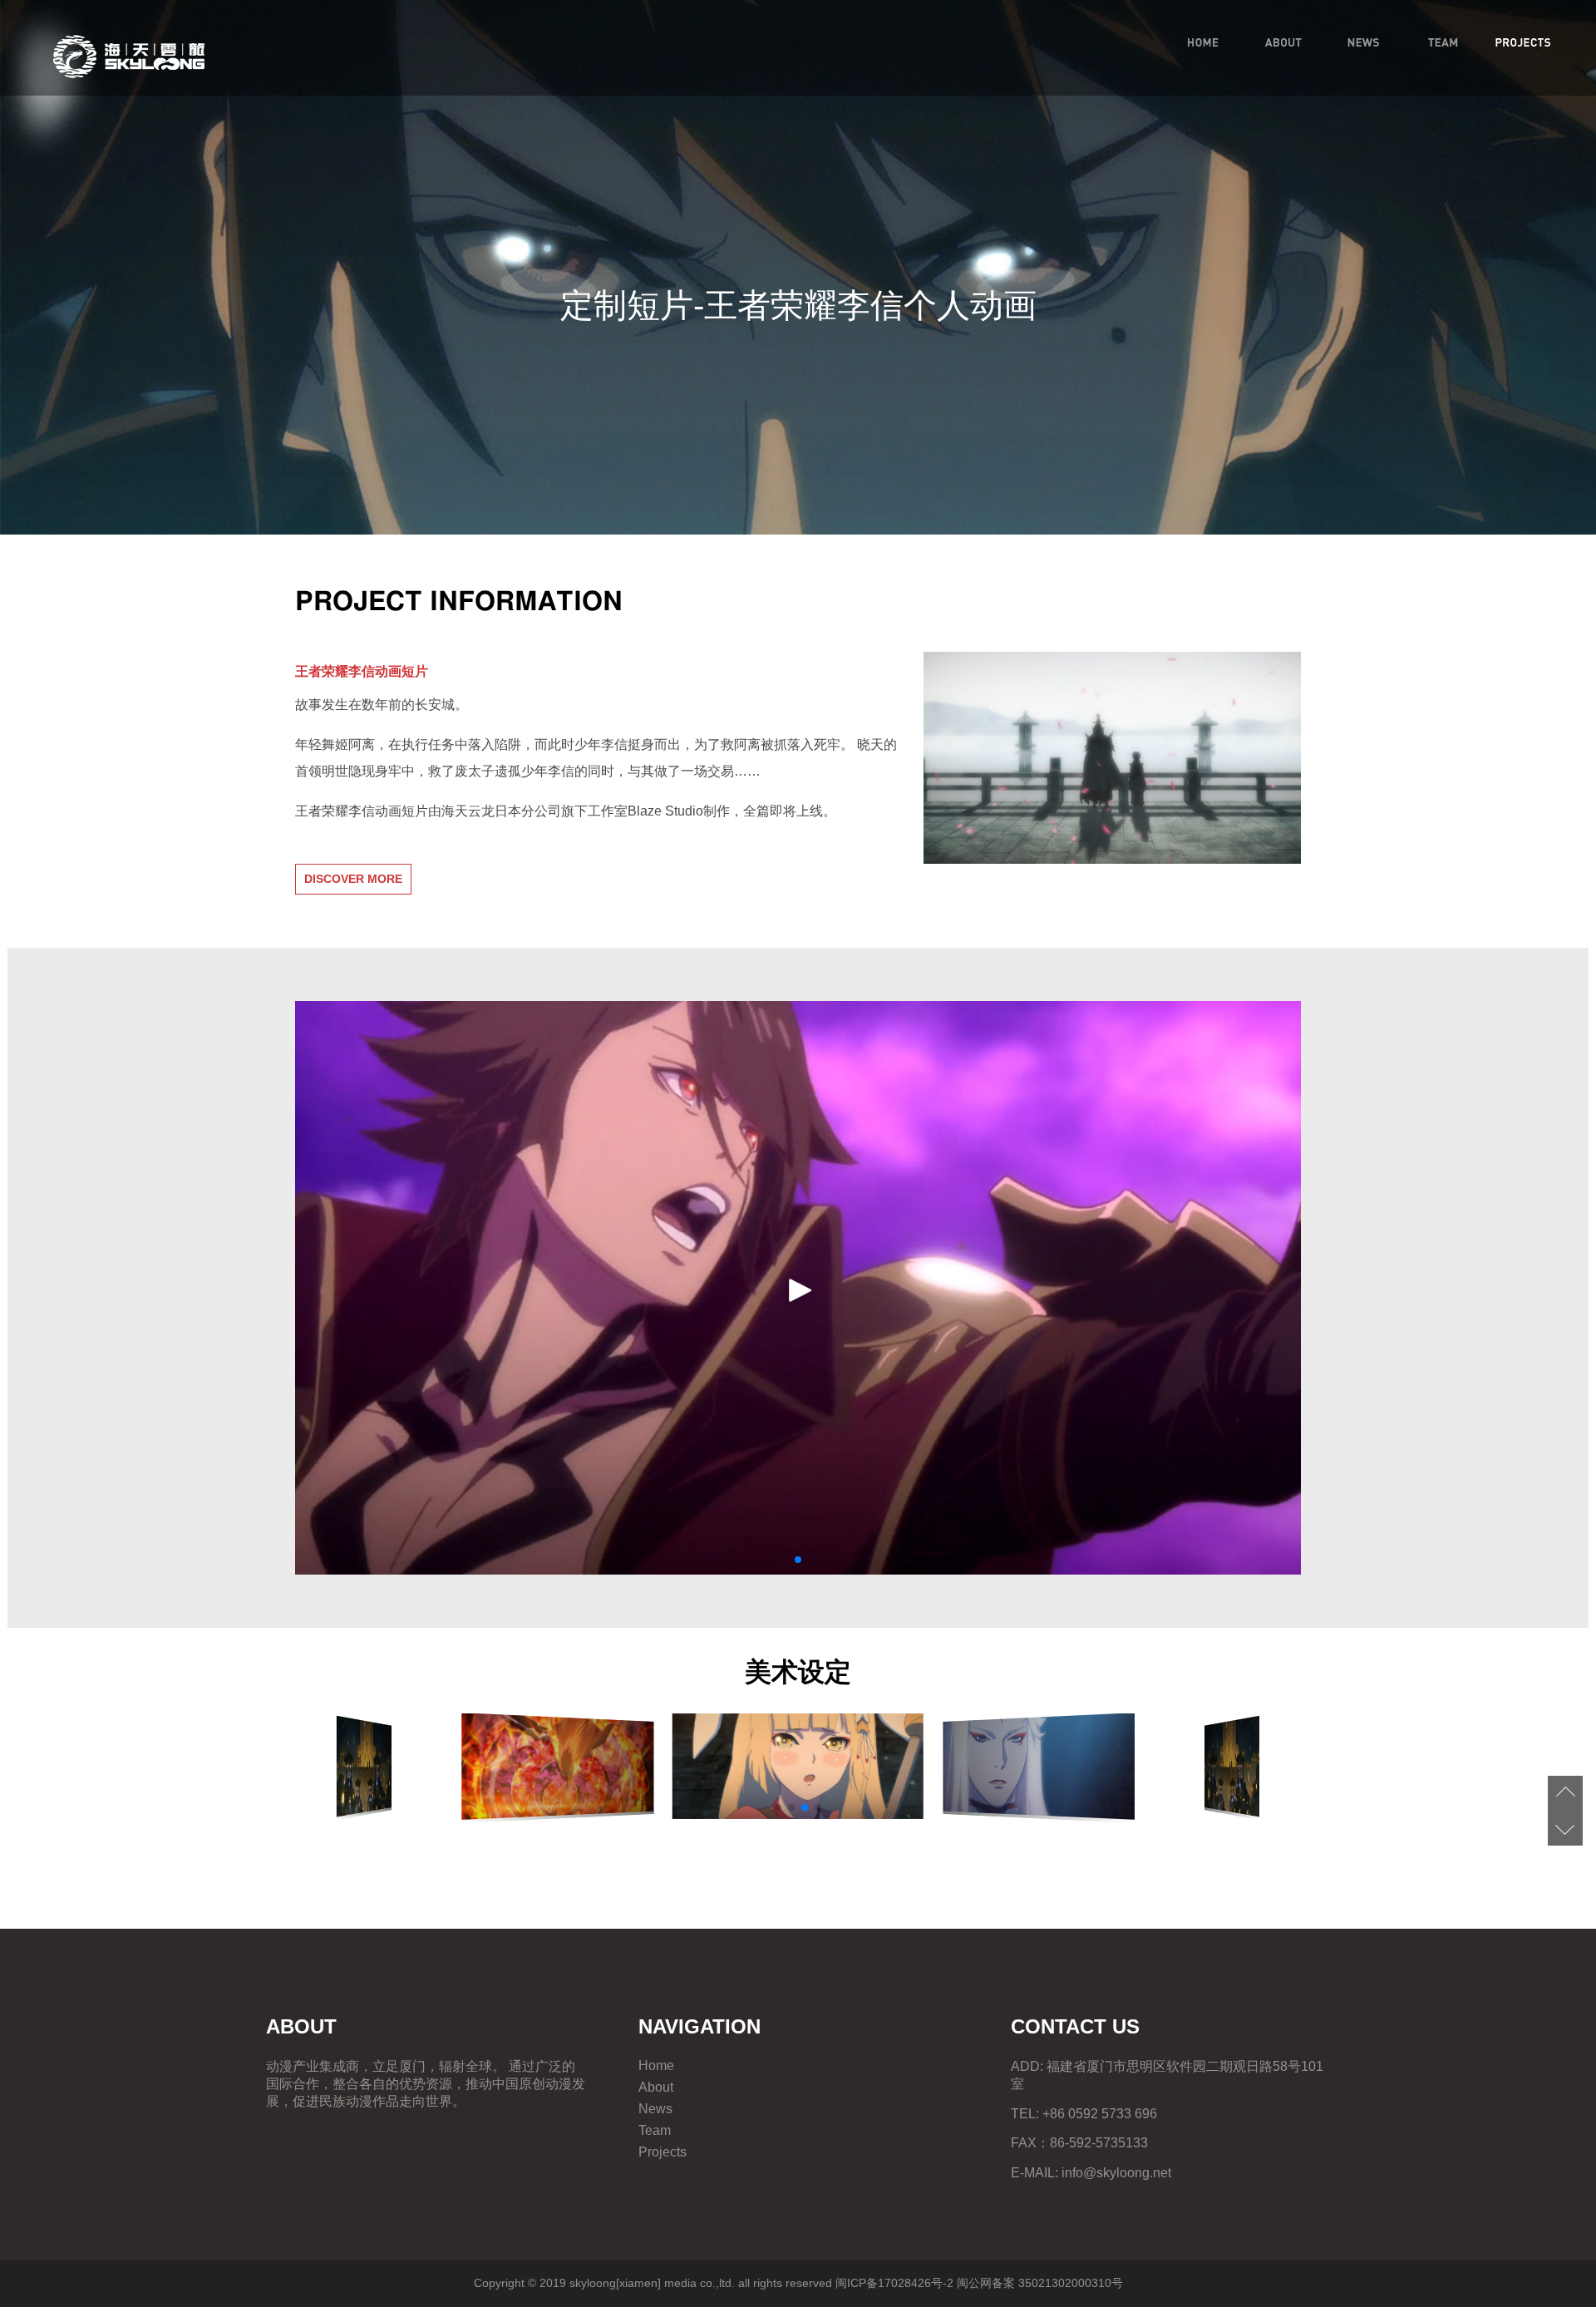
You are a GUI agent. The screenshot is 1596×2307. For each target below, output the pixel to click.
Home (656, 2065)
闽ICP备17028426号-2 (894, 2283)
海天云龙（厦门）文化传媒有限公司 (129, 57)
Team (655, 2130)
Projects (663, 2152)
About (656, 2087)
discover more (353, 879)
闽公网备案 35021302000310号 (1040, 2283)
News (655, 2109)
